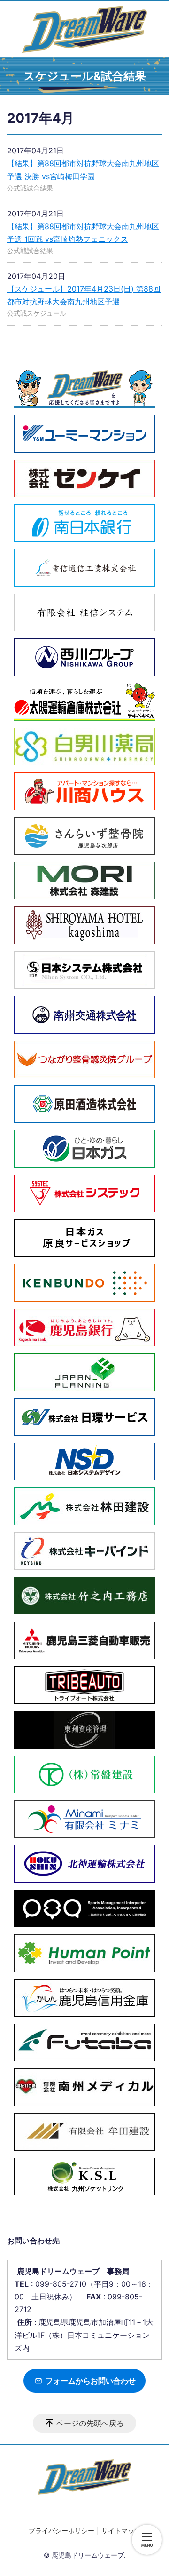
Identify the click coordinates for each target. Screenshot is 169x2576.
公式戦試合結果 (30, 188)
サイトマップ (121, 2531)
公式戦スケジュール (37, 313)
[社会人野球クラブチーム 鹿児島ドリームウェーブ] (84, 29)
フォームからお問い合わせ (90, 2381)
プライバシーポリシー (61, 2531)
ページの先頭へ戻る (90, 2423)
